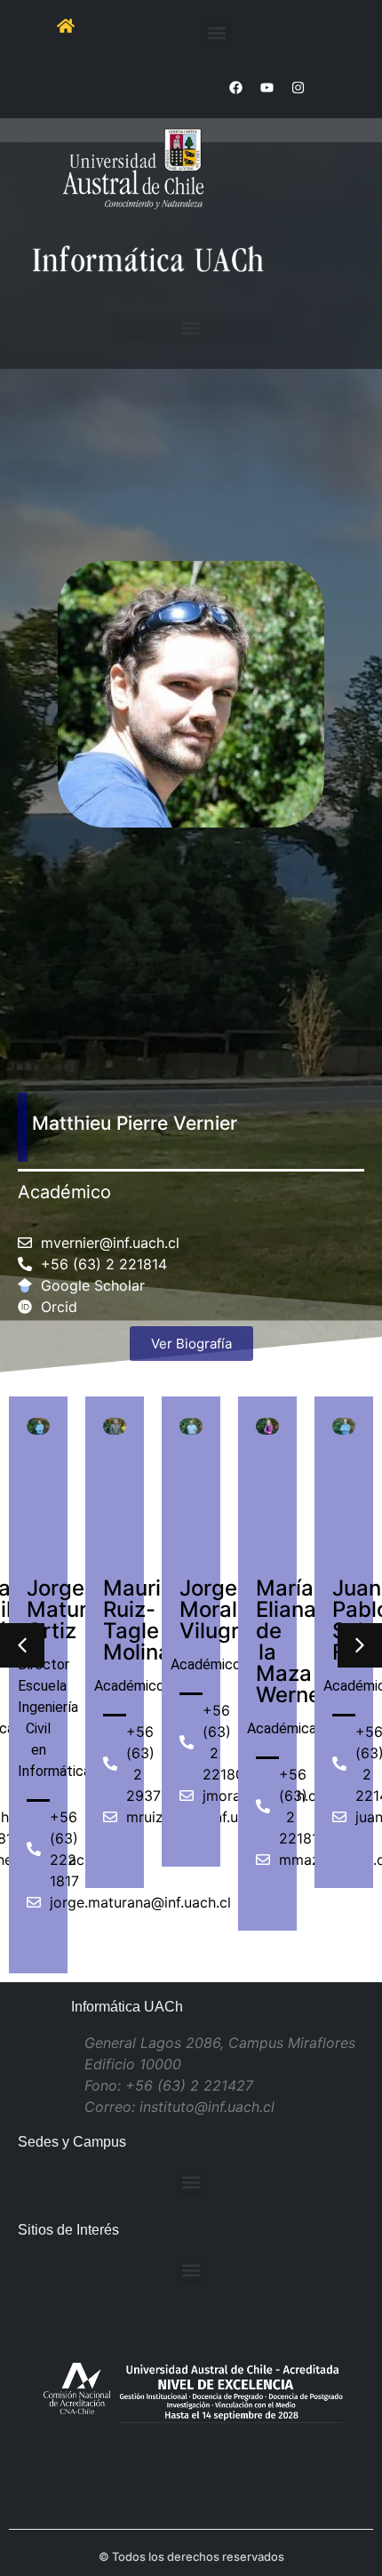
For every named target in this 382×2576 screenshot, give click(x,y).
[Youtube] (267, 87)
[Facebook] (235, 87)
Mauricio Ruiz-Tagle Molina (147, 1620)
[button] (216, 32)
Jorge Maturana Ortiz (76, 1609)
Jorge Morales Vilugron (222, 1609)
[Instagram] (298, 87)
